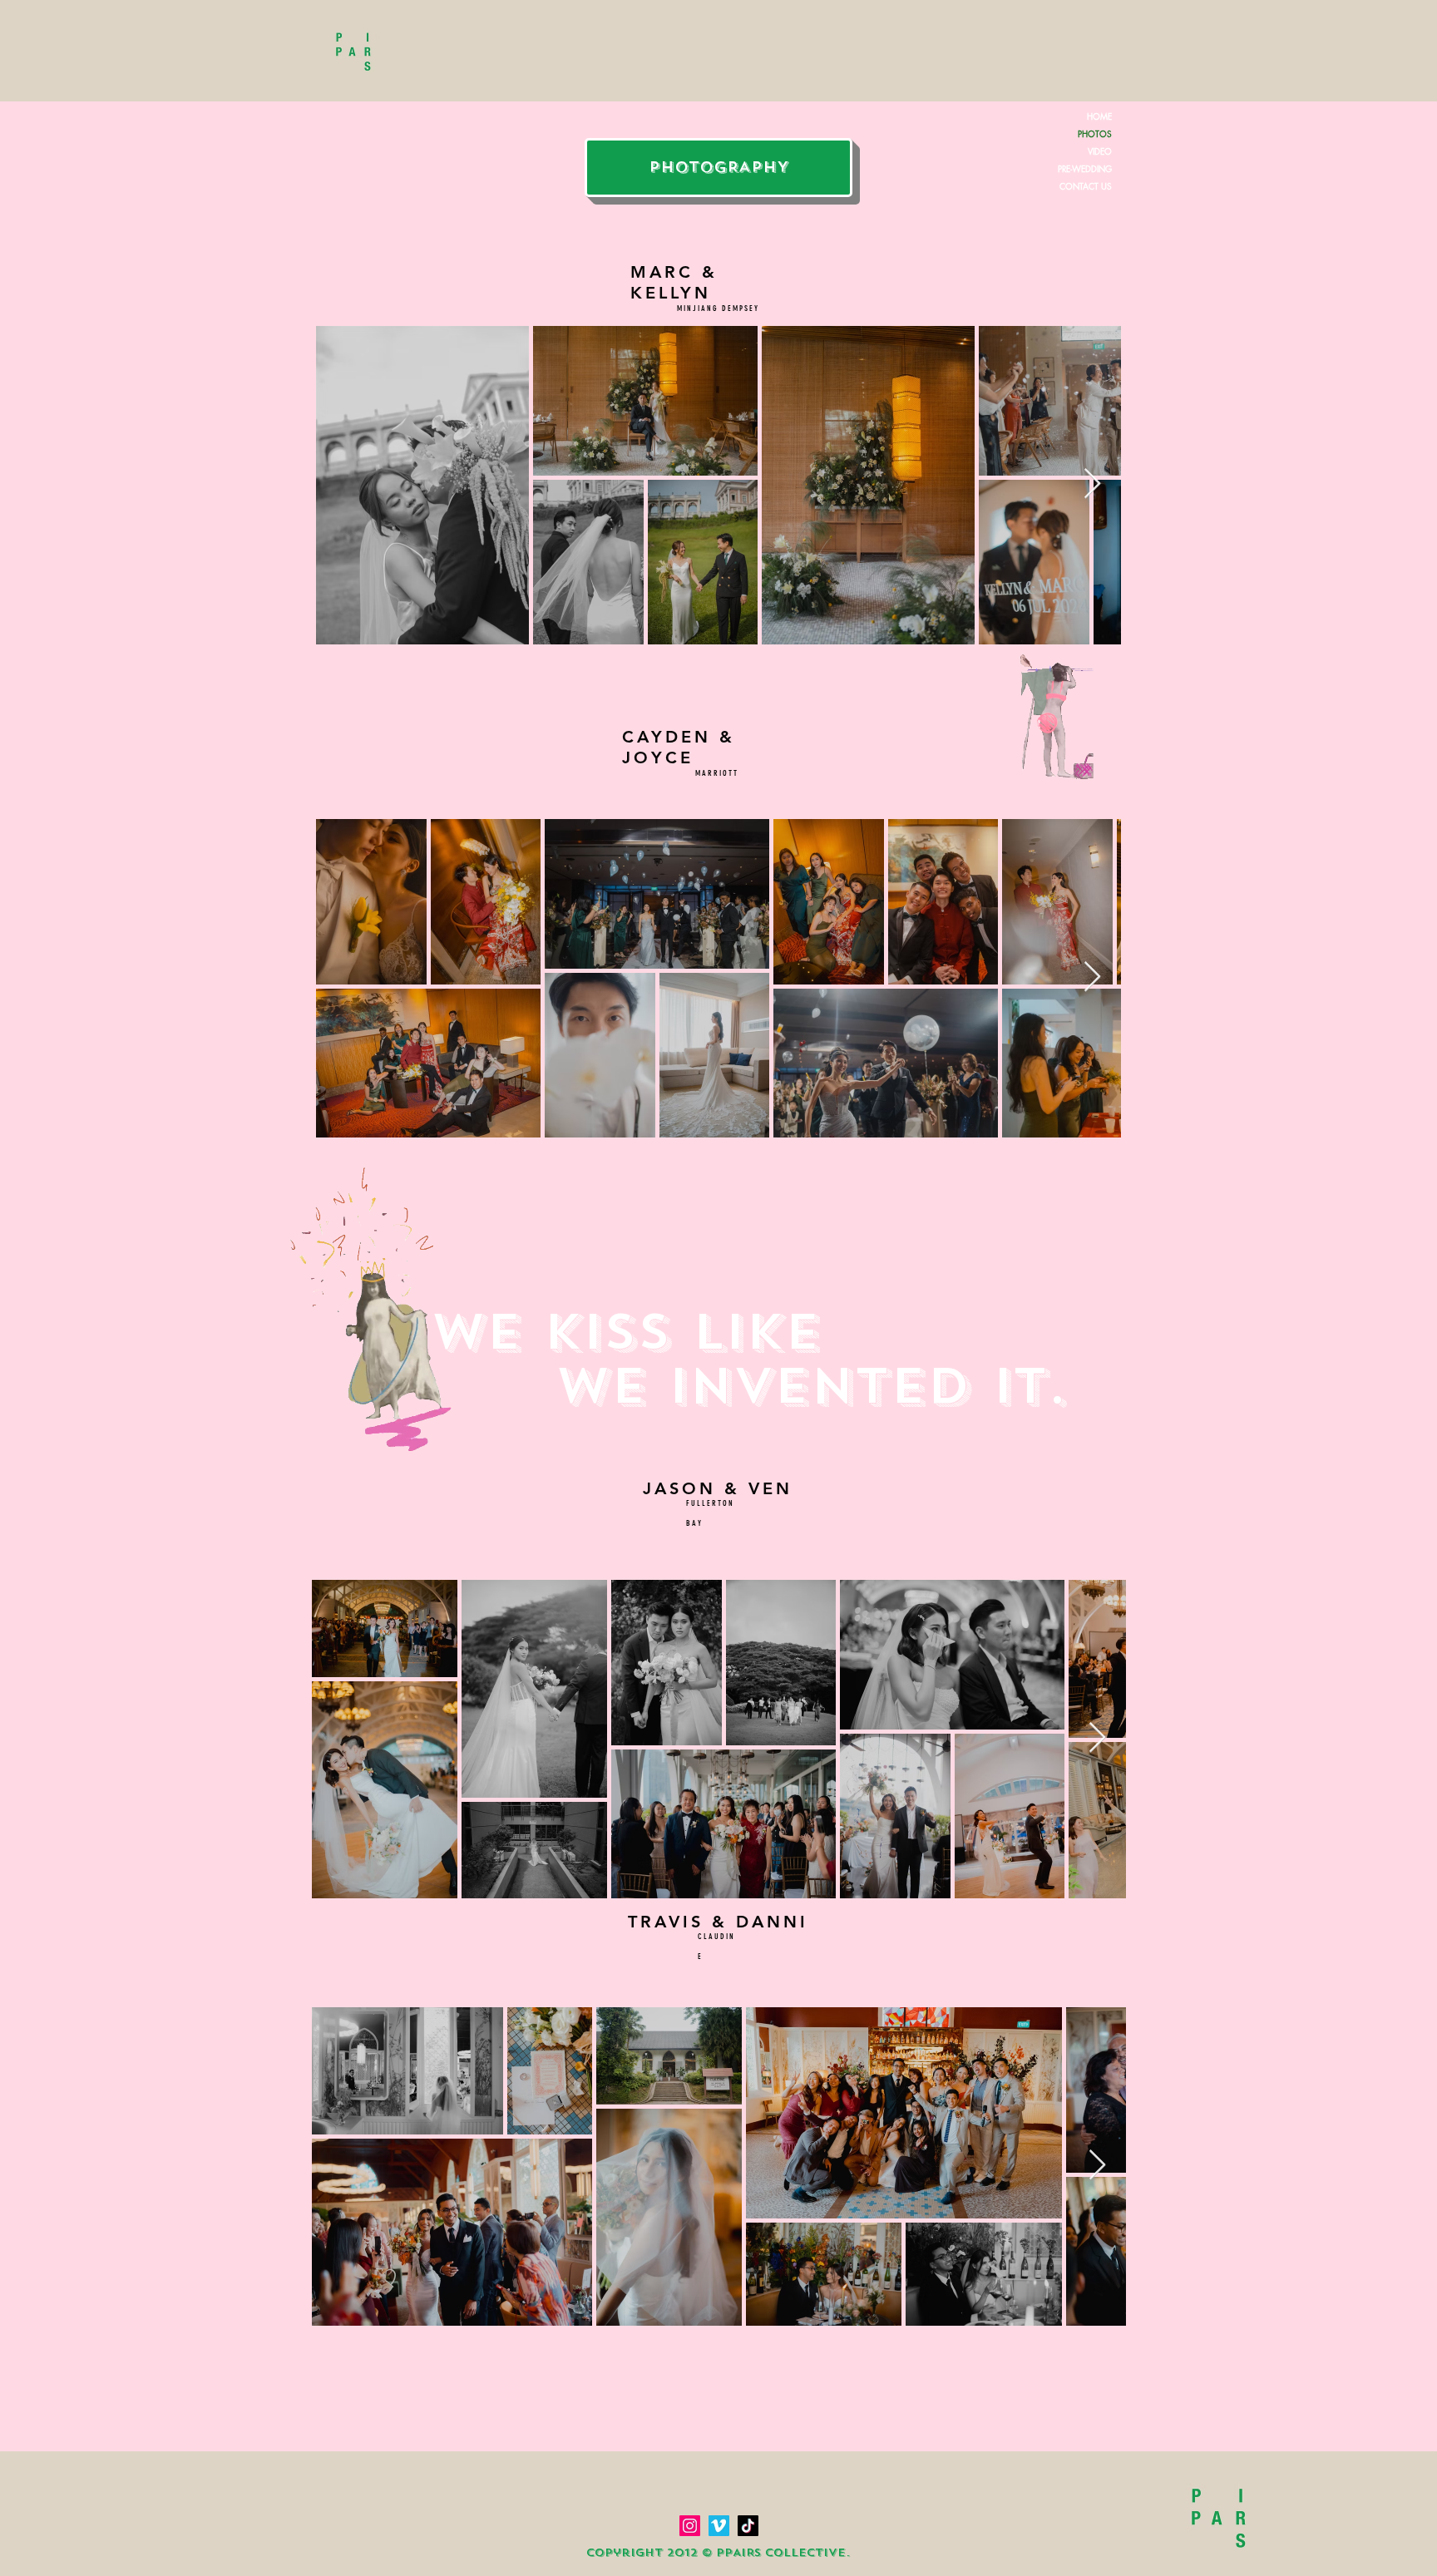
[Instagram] (690, 2526)
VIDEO (1100, 151)
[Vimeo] (719, 2526)
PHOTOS (1095, 133)
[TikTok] (748, 2526)
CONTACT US (1086, 186)
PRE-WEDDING (1085, 168)
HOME (1099, 116)
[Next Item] (1092, 484)
